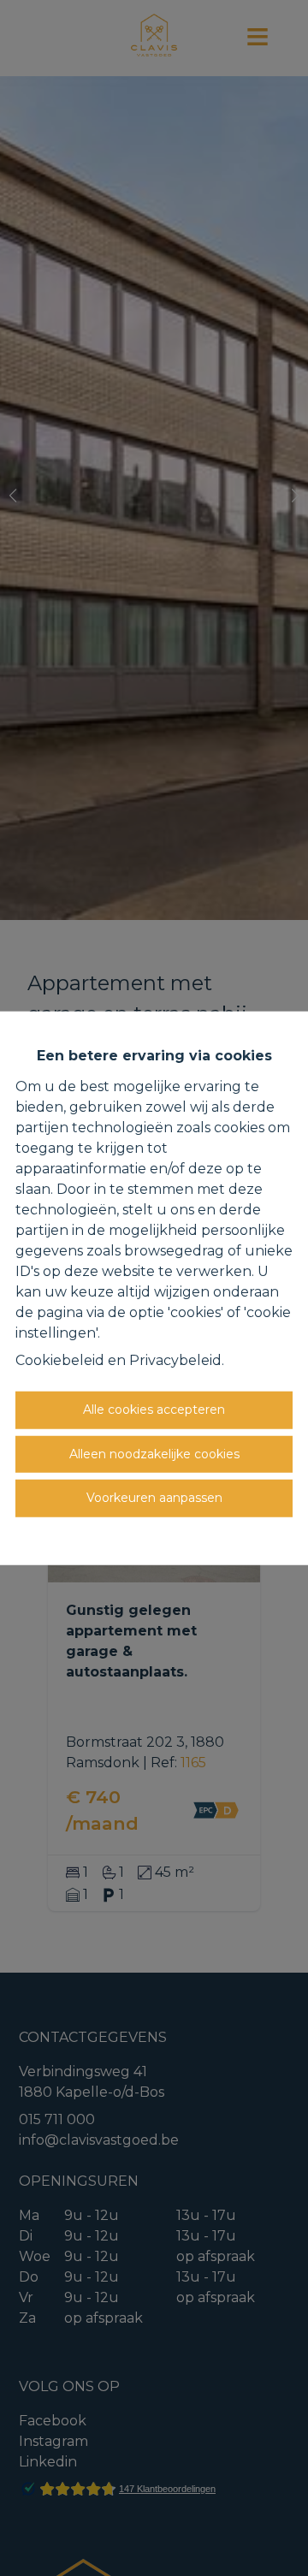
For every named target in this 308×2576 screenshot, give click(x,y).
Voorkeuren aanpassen (154, 1498)
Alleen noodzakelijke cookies (154, 1453)
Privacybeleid (175, 1360)
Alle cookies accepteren (154, 1410)
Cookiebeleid (60, 1360)
